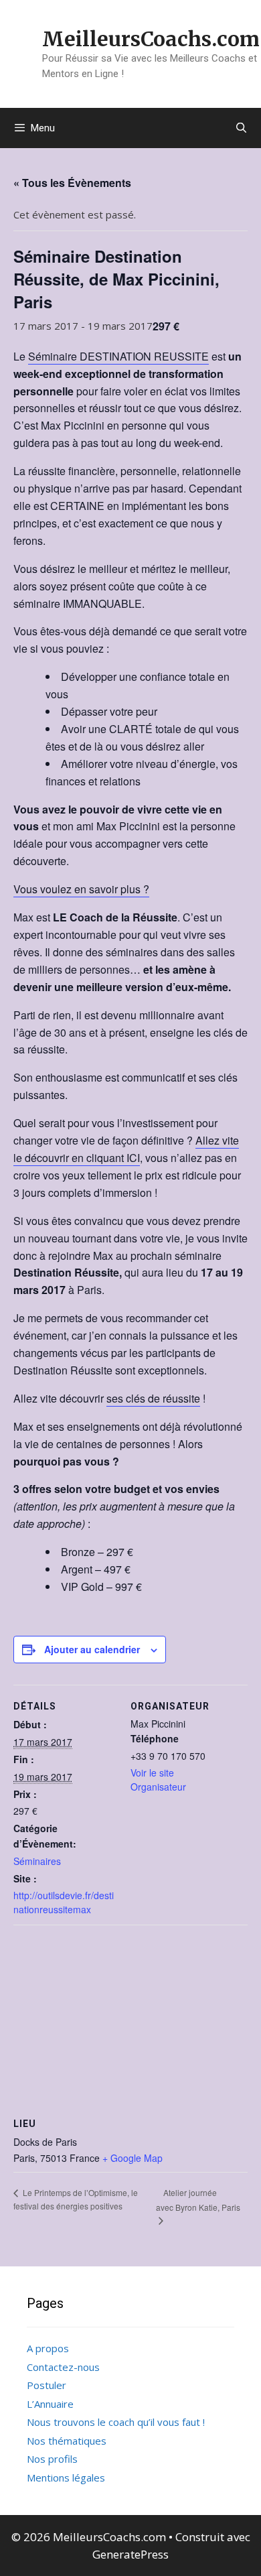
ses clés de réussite (153, 1398)
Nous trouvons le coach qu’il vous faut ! (116, 2422)
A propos (48, 2348)
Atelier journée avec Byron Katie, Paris (198, 2200)
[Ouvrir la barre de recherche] (241, 128)
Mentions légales (66, 2477)
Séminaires (37, 1861)
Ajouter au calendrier (92, 1649)
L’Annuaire (50, 2404)
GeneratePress (130, 2554)
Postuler (47, 2385)
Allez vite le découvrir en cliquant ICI (126, 1149)
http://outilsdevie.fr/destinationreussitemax (64, 1902)
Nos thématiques (67, 2441)
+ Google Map (133, 2158)
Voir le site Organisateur (158, 1780)
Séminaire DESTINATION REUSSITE (118, 356)
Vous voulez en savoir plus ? (81, 889)
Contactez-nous (63, 2367)
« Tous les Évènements (72, 183)
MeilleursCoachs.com (151, 39)
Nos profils (52, 2459)
